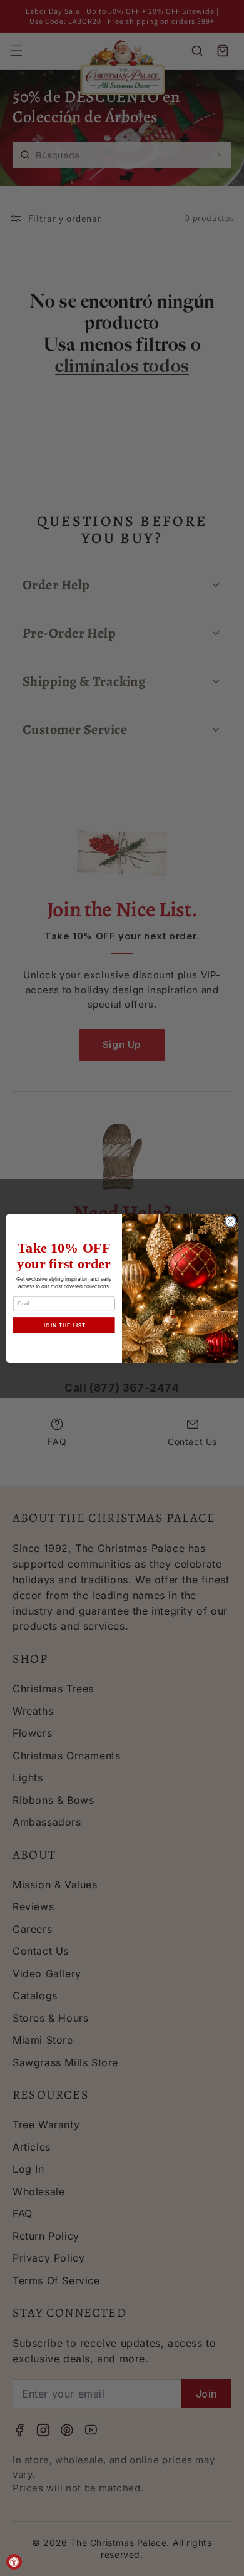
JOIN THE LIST (64, 1325)
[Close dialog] (231, 1221)
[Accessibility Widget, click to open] (14, 2562)
